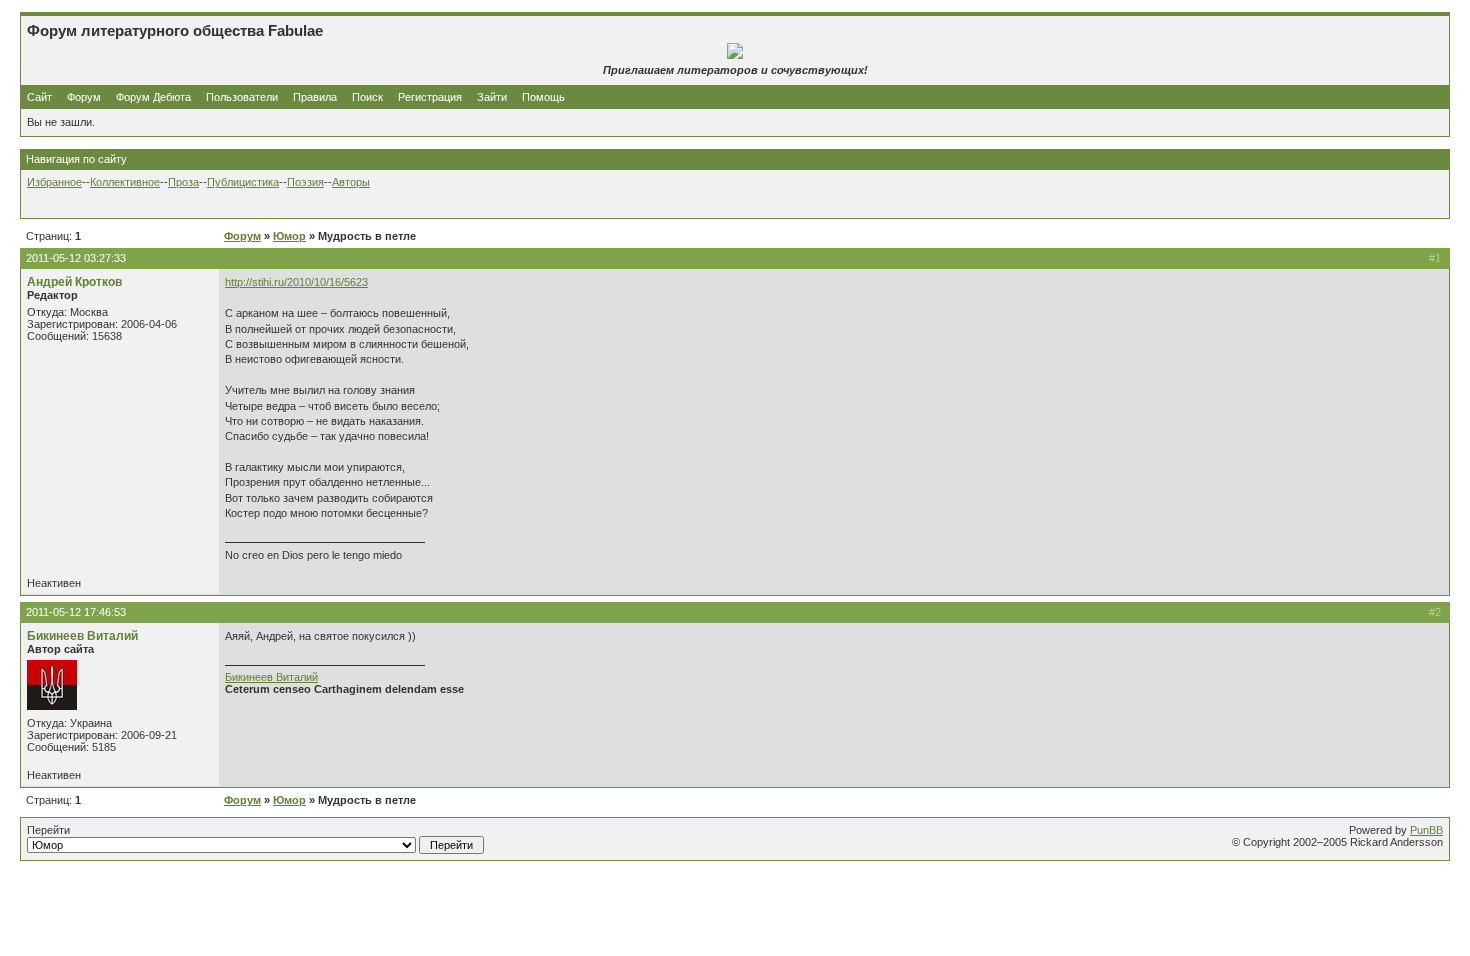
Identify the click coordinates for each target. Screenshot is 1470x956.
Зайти (492, 97)
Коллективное (125, 182)
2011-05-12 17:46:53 (76, 612)
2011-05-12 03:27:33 (76, 258)
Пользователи (242, 97)
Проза (183, 182)
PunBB (1426, 830)
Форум (84, 97)
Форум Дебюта (155, 97)
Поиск (367, 97)
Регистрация (430, 97)
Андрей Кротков (74, 282)
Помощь (543, 97)
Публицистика (243, 182)
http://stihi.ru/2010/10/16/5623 (296, 282)
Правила (315, 97)
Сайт (41, 97)
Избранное (54, 182)
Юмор (289, 236)
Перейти (48, 830)
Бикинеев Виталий (82, 636)
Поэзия (305, 182)
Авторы (351, 182)
